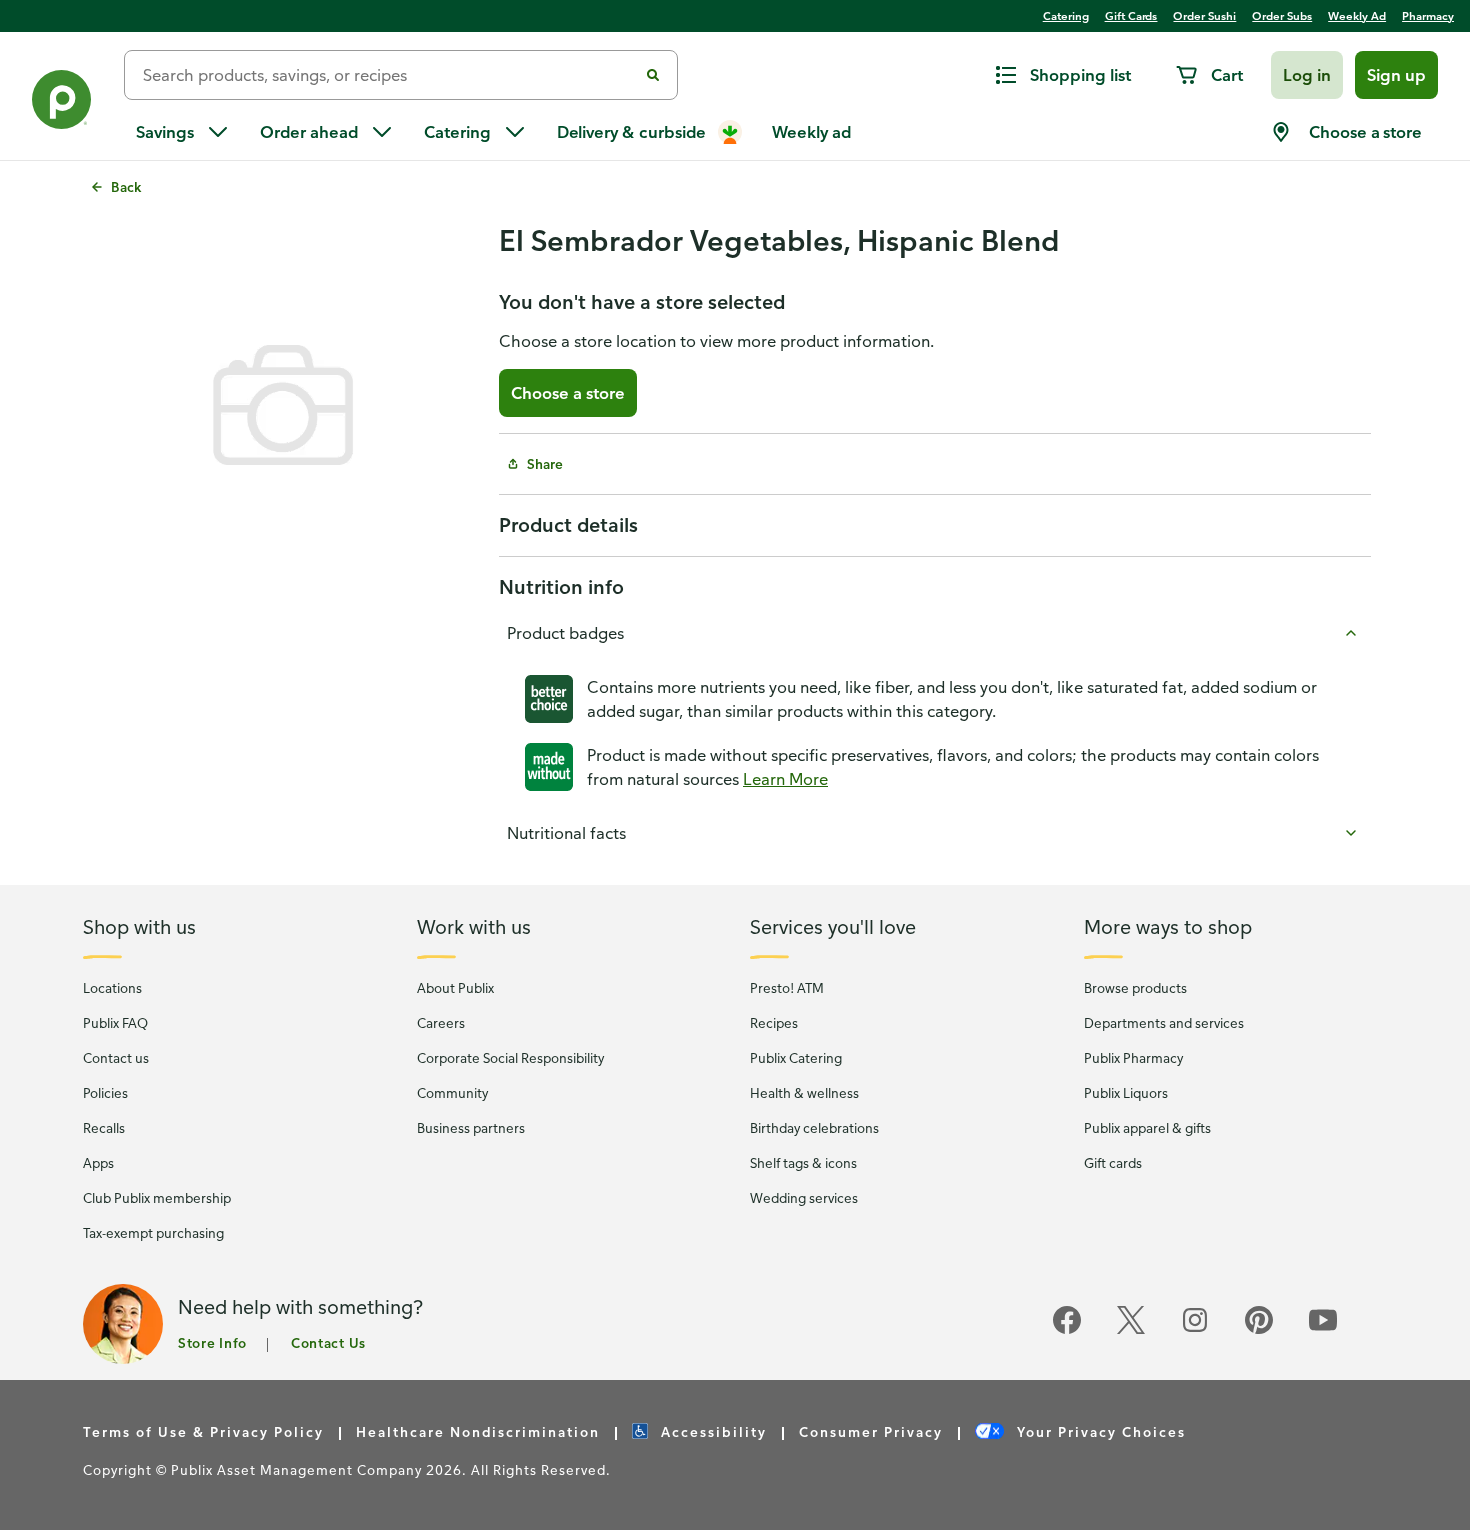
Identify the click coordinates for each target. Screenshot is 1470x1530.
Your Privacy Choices (1099, 1431)
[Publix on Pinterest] (1259, 1330)
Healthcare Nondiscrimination (478, 1431)
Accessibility (711, 1431)
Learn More (785, 779)
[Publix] (62, 103)
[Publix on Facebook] (1067, 1330)
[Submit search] (653, 75)
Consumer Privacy (871, 1431)
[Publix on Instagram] (1195, 1330)
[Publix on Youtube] (1323, 1330)
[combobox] (389, 75)
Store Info (212, 1342)
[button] (1307, 75)
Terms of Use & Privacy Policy (203, 1431)
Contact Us (328, 1342)
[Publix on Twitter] (1131, 1330)
